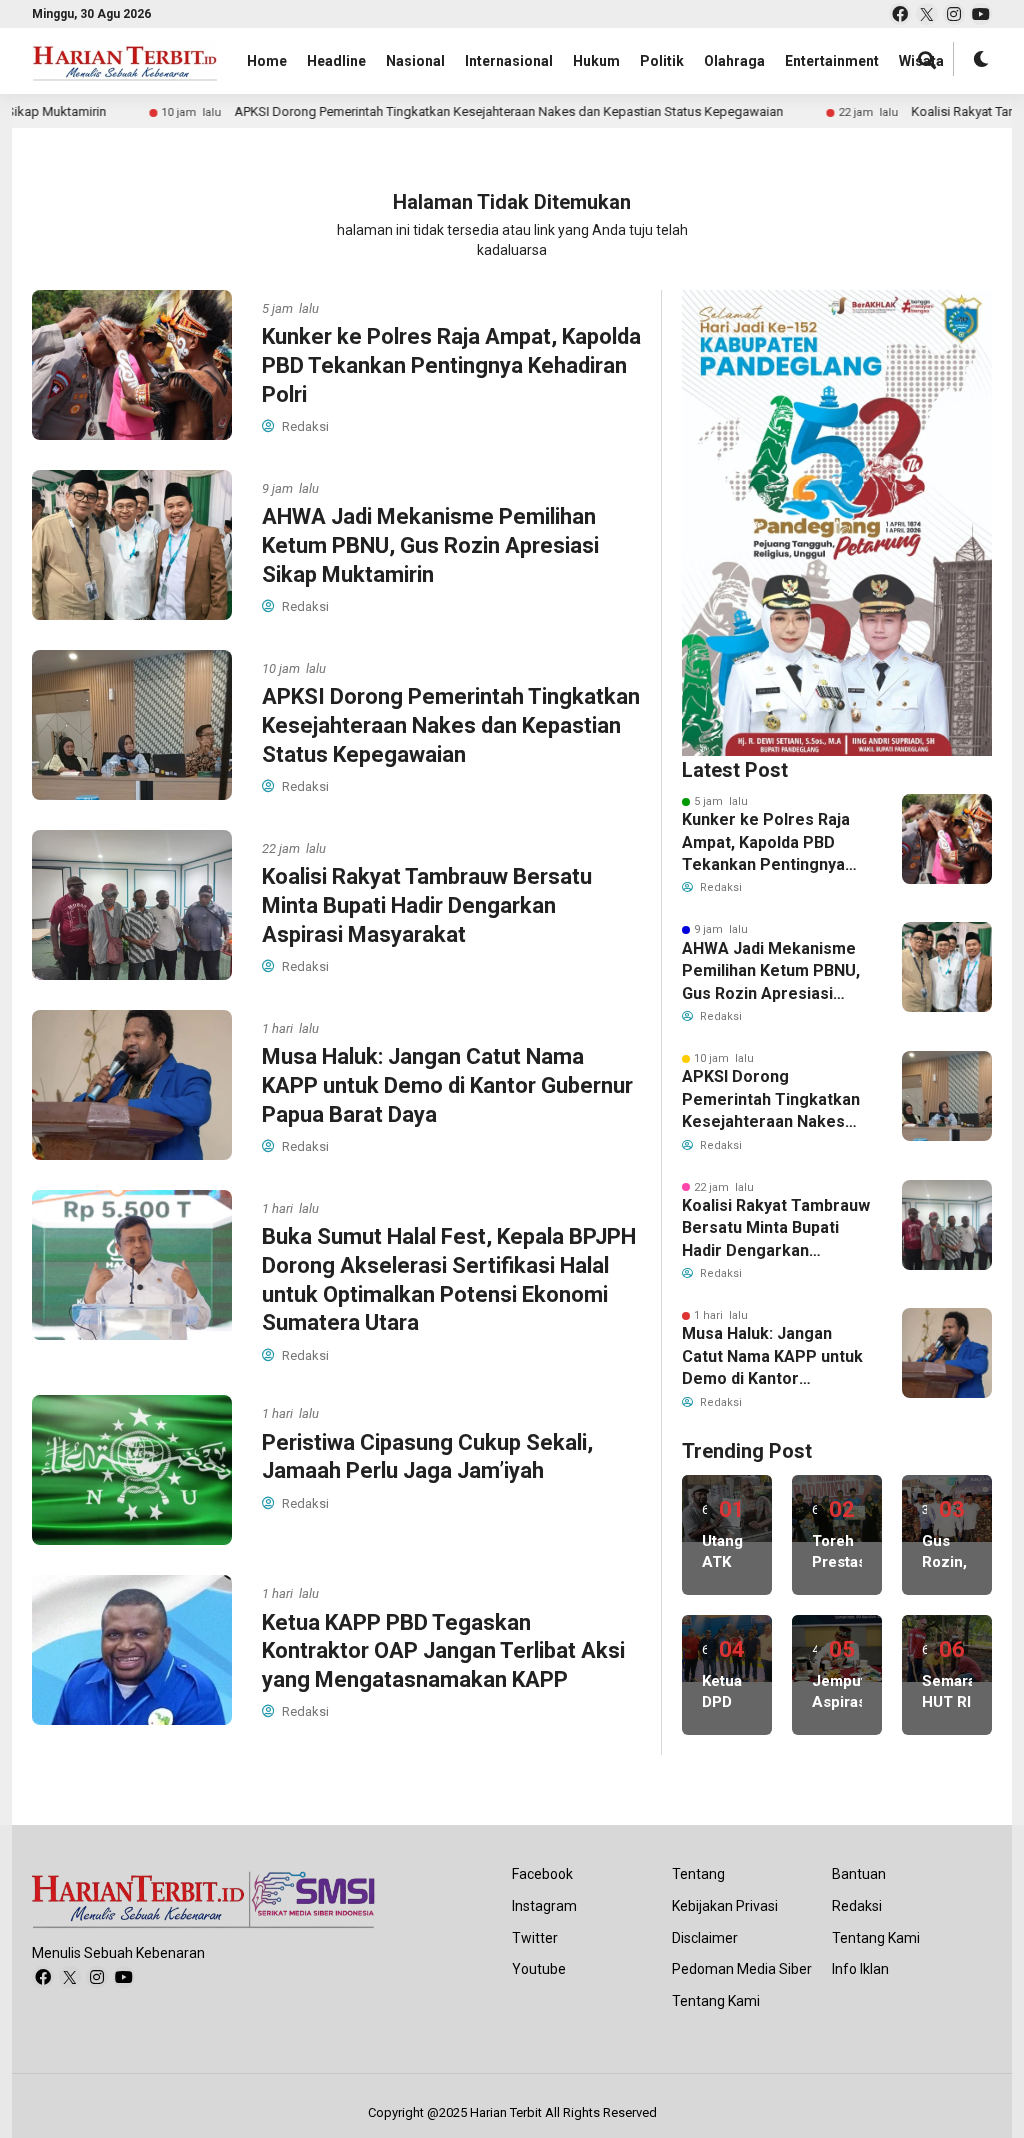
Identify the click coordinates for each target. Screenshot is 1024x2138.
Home (267, 61)
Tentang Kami (716, 2001)
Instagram (544, 1906)
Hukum (596, 61)
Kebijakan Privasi (725, 1906)
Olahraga (734, 61)
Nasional (415, 61)
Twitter (535, 1938)
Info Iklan (860, 1969)
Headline (336, 61)
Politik (662, 61)
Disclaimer (705, 1938)
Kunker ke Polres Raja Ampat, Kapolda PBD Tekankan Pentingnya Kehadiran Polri (451, 365)
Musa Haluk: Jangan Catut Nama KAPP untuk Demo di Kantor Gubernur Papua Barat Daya (447, 1085)
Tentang (698, 1874)
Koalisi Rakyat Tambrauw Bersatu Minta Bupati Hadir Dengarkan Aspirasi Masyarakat (427, 905)
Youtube (539, 1969)
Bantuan (859, 1874)
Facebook (542, 1874)
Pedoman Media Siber (742, 1969)
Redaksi (857, 1906)
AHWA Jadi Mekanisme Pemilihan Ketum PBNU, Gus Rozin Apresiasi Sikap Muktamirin (430, 545)
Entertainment (832, 61)
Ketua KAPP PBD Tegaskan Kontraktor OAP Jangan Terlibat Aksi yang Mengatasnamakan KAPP (443, 1651)
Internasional (509, 61)
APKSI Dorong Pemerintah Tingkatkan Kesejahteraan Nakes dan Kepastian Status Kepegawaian (441, 111)
